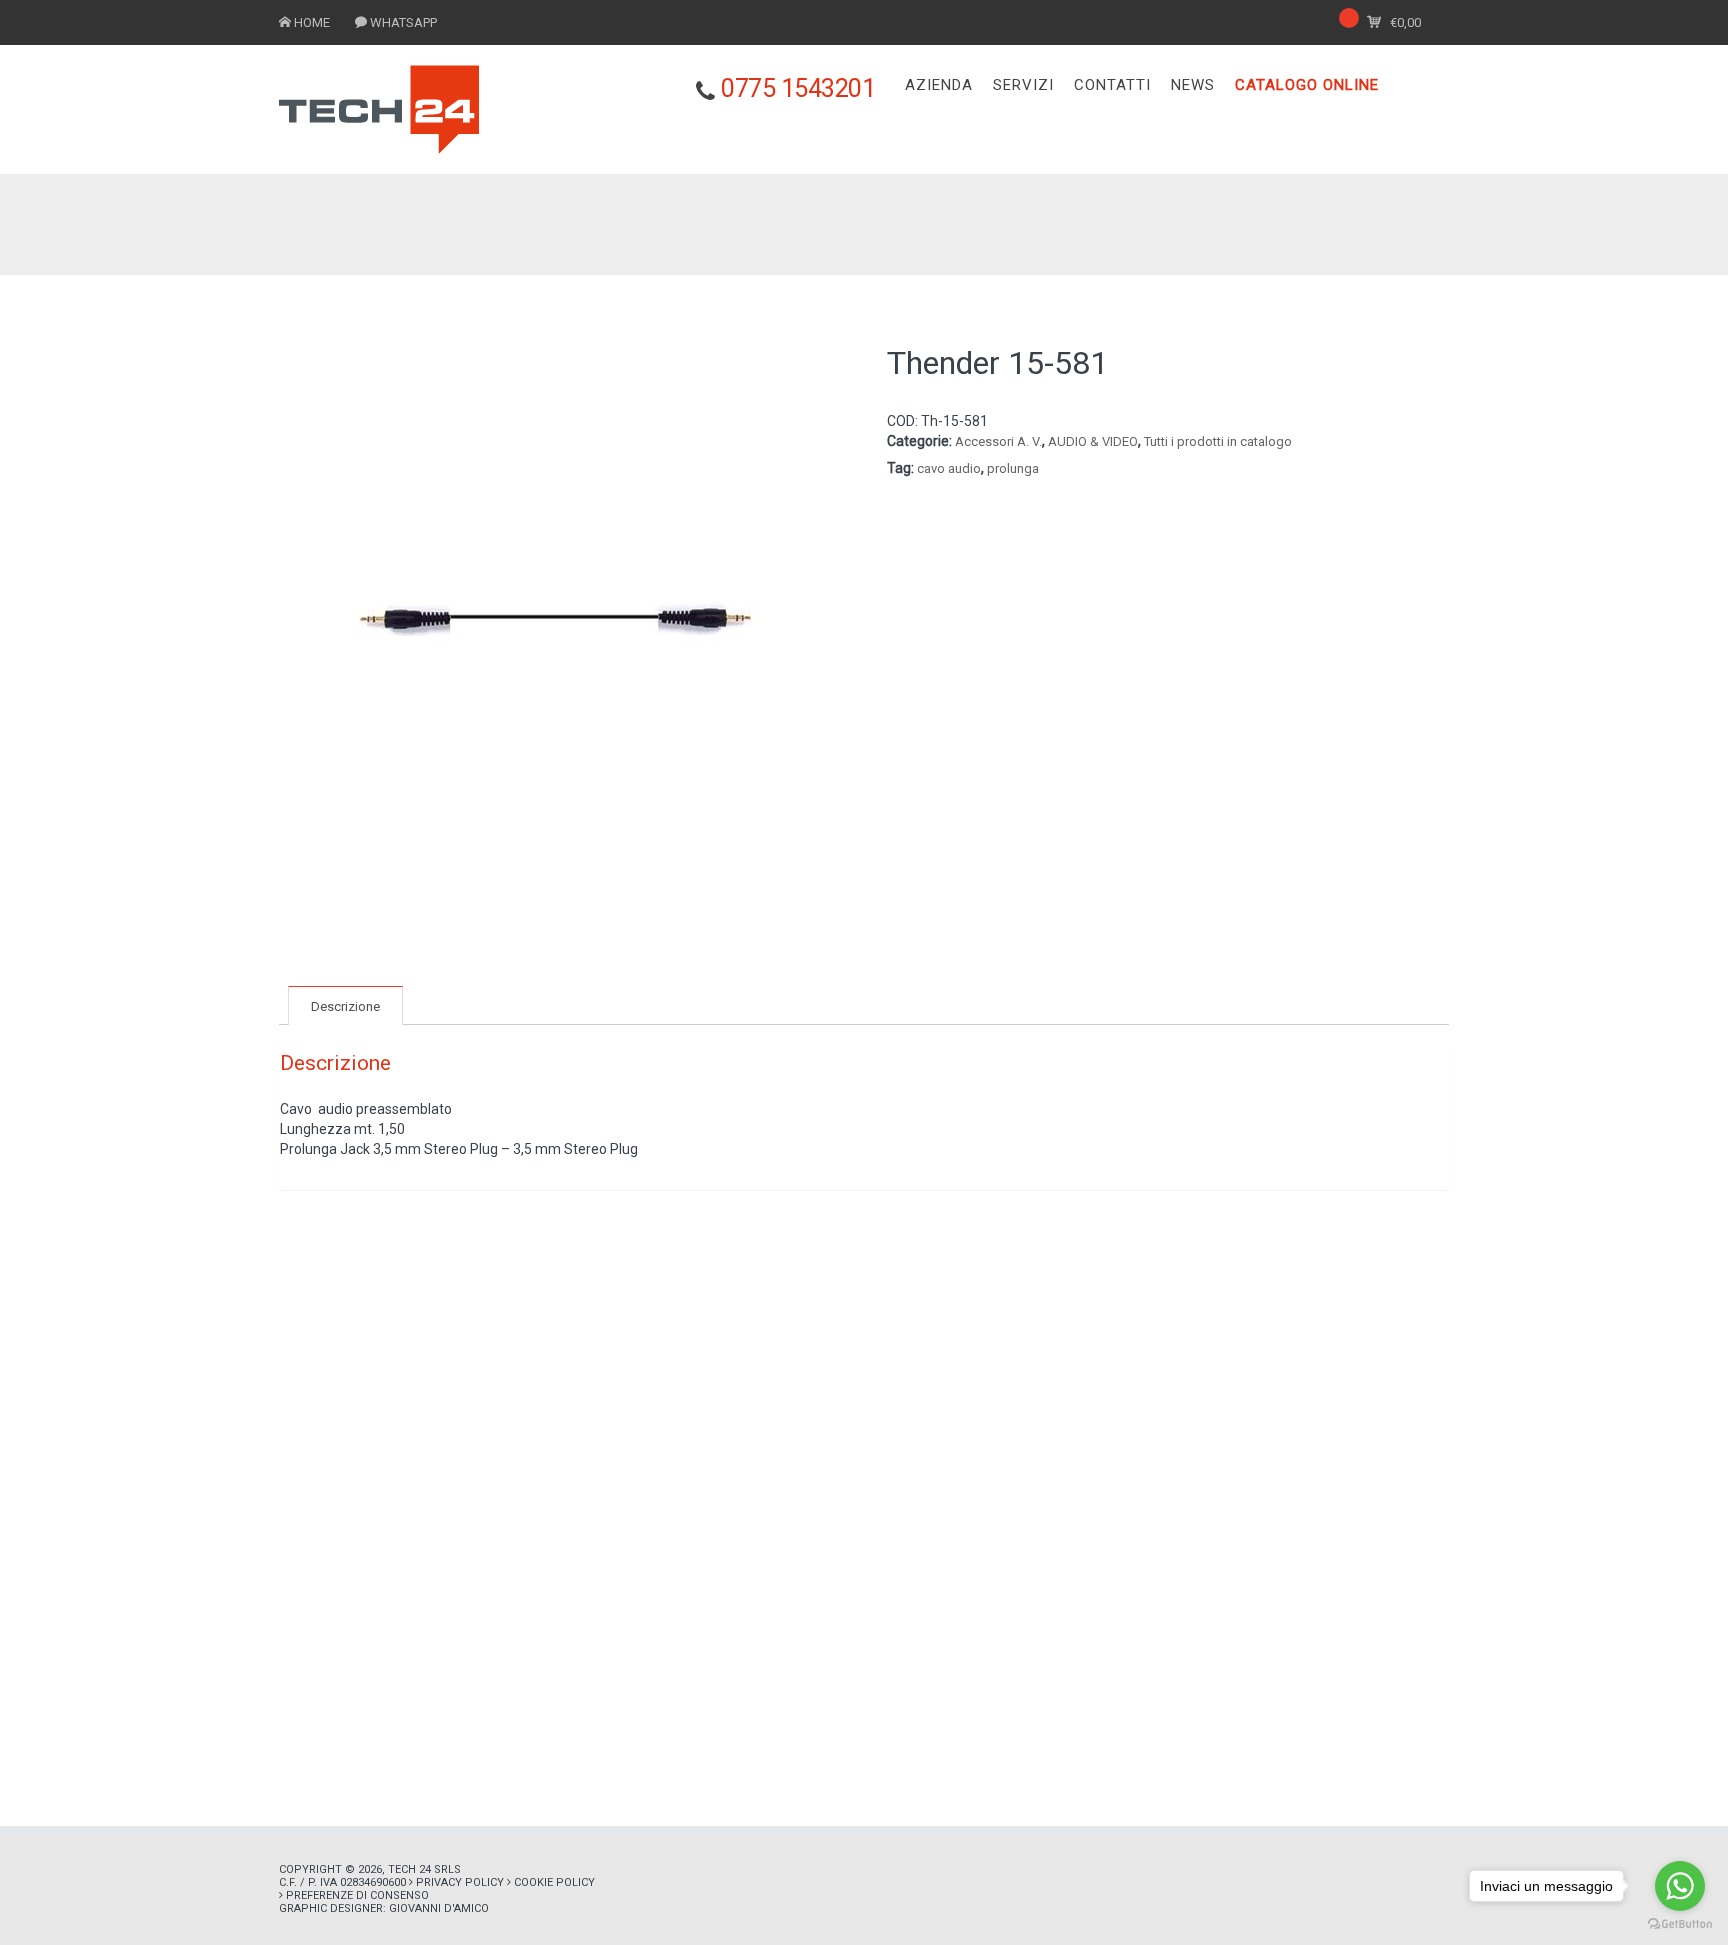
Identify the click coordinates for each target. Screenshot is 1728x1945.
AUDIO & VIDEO (1093, 441)
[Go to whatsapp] (1680, 1886)
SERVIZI (1023, 85)
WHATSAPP (403, 22)
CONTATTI (1112, 85)
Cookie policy (554, 1882)
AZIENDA (939, 85)
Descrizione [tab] (345, 1006)
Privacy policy (460, 1882)
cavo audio (949, 468)
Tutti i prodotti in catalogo (1218, 441)
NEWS (1193, 85)
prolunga (1013, 468)
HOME (312, 22)
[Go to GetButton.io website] (1680, 1924)
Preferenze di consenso (357, 1895)
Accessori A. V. (998, 441)
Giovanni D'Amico (439, 1908)
